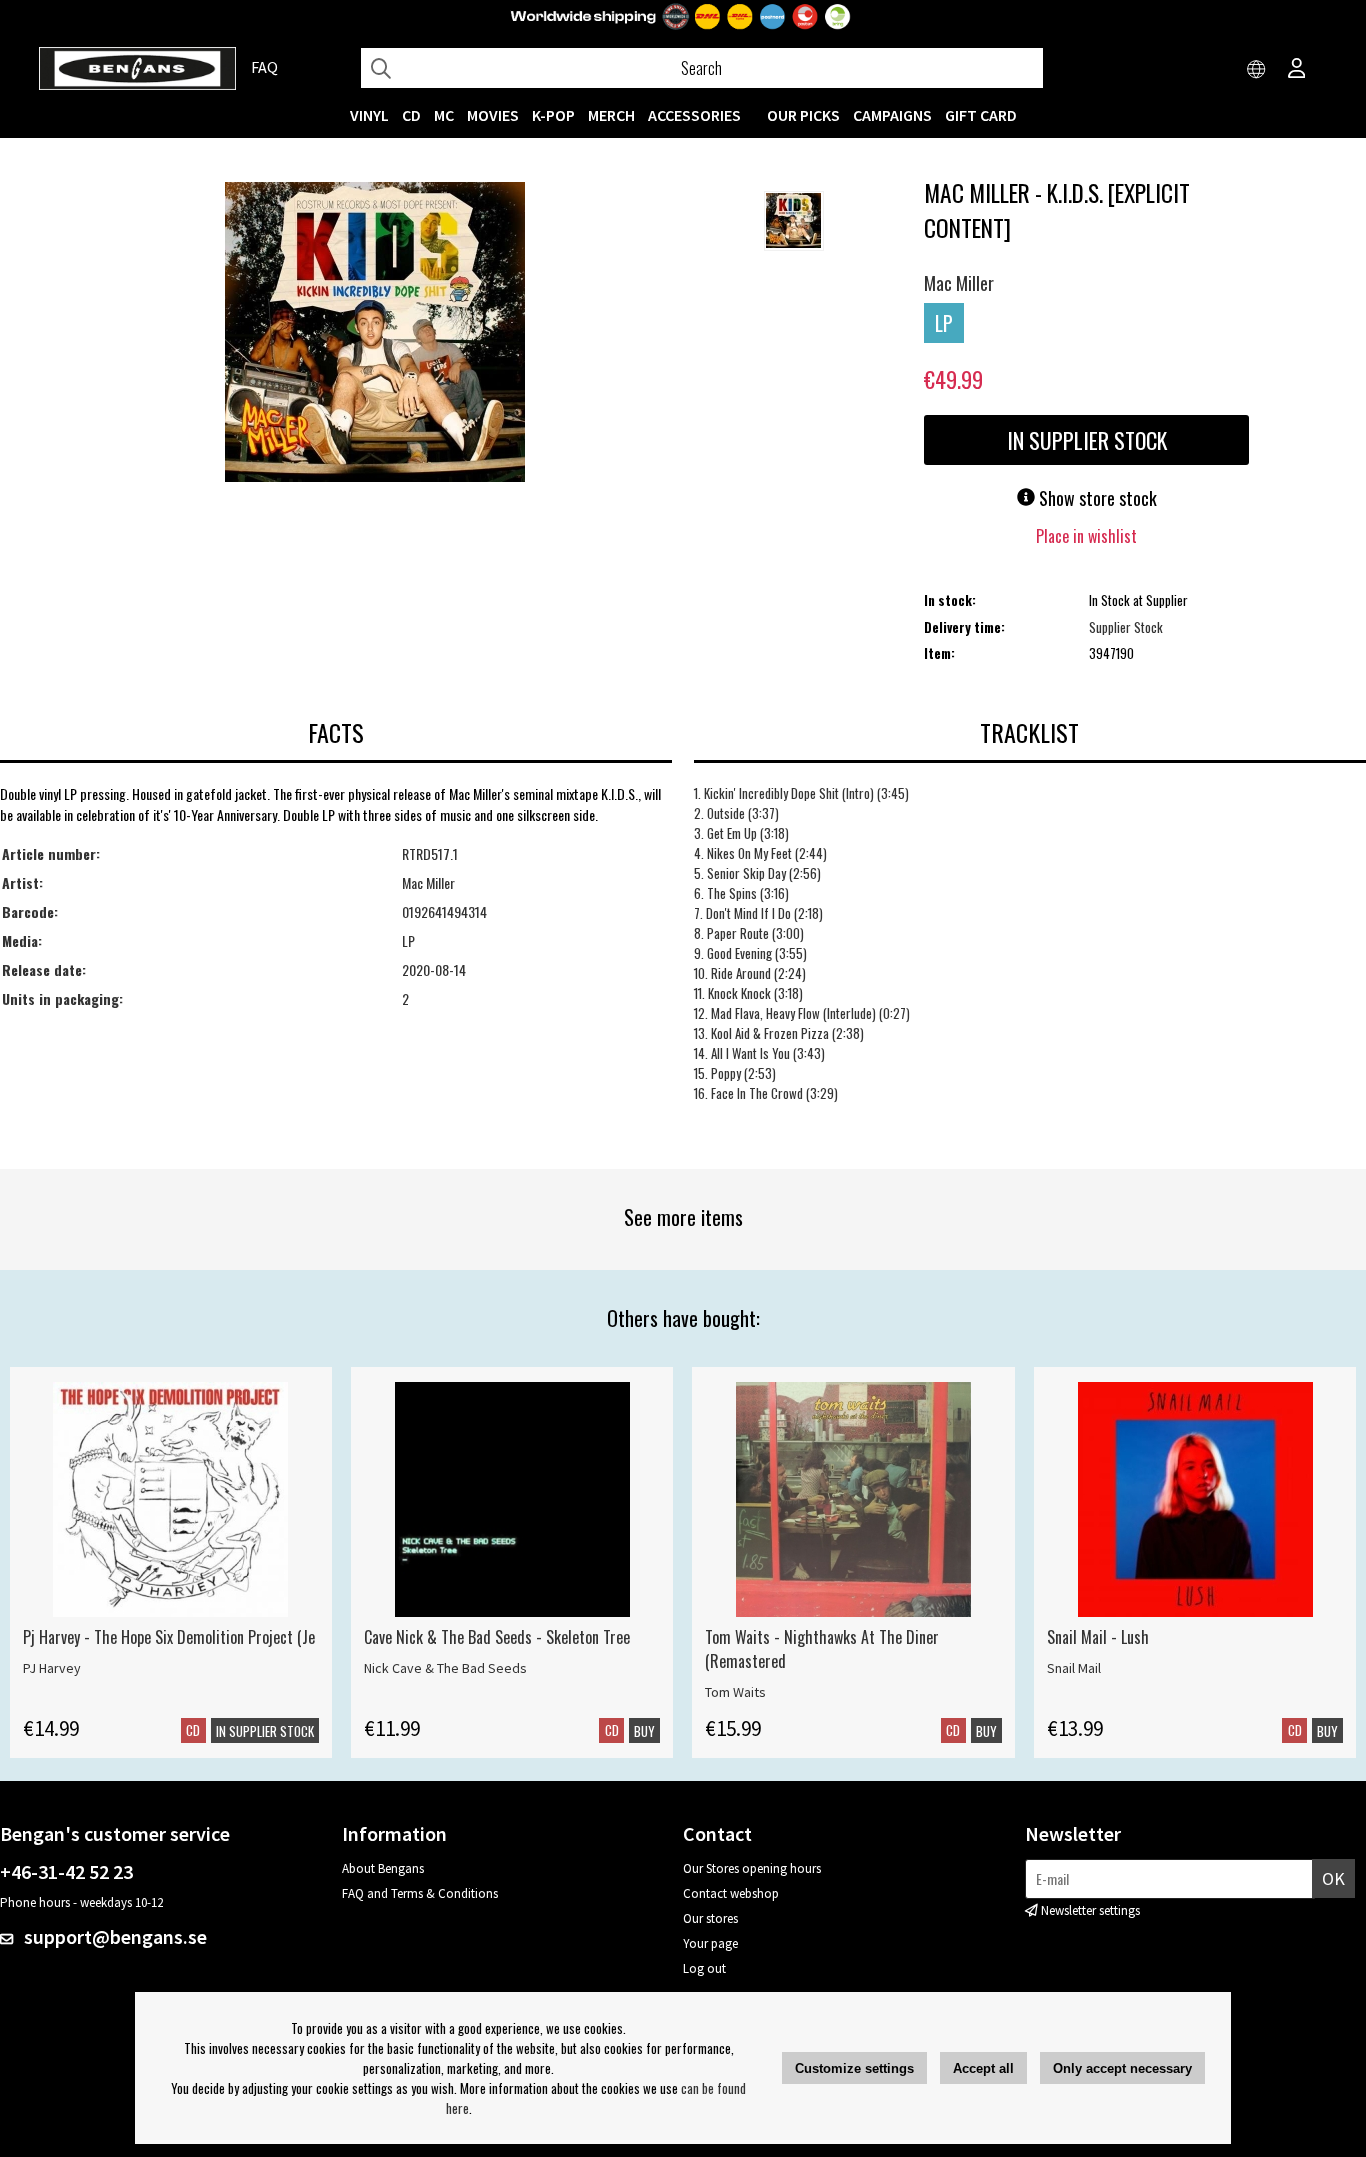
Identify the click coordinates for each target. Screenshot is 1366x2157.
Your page (710, 1943)
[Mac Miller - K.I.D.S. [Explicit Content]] (375, 334)
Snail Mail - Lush (1098, 1637)
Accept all (983, 2068)
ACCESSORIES (694, 115)
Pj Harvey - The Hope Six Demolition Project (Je (169, 1637)
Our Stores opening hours (752, 1868)
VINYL (369, 115)
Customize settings (854, 2068)
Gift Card (981, 115)
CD (411, 115)
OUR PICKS (803, 115)
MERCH (611, 115)
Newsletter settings (1090, 1910)
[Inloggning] (1297, 70)
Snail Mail (1074, 1668)
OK (1333, 1878)
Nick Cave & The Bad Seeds (445, 1668)
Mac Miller (959, 283)
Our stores (710, 1918)
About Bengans (383, 1868)
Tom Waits (735, 1692)
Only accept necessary (1122, 2068)
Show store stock (1096, 498)
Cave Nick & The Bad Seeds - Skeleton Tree (497, 1637)
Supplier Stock (1126, 627)
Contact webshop (731, 1893)
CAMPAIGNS (892, 115)
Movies (493, 115)
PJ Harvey (52, 1668)
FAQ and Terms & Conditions (420, 1893)
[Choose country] (1257, 70)
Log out (704, 1968)
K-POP (553, 115)
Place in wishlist (1086, 536)
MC (444, 115)
